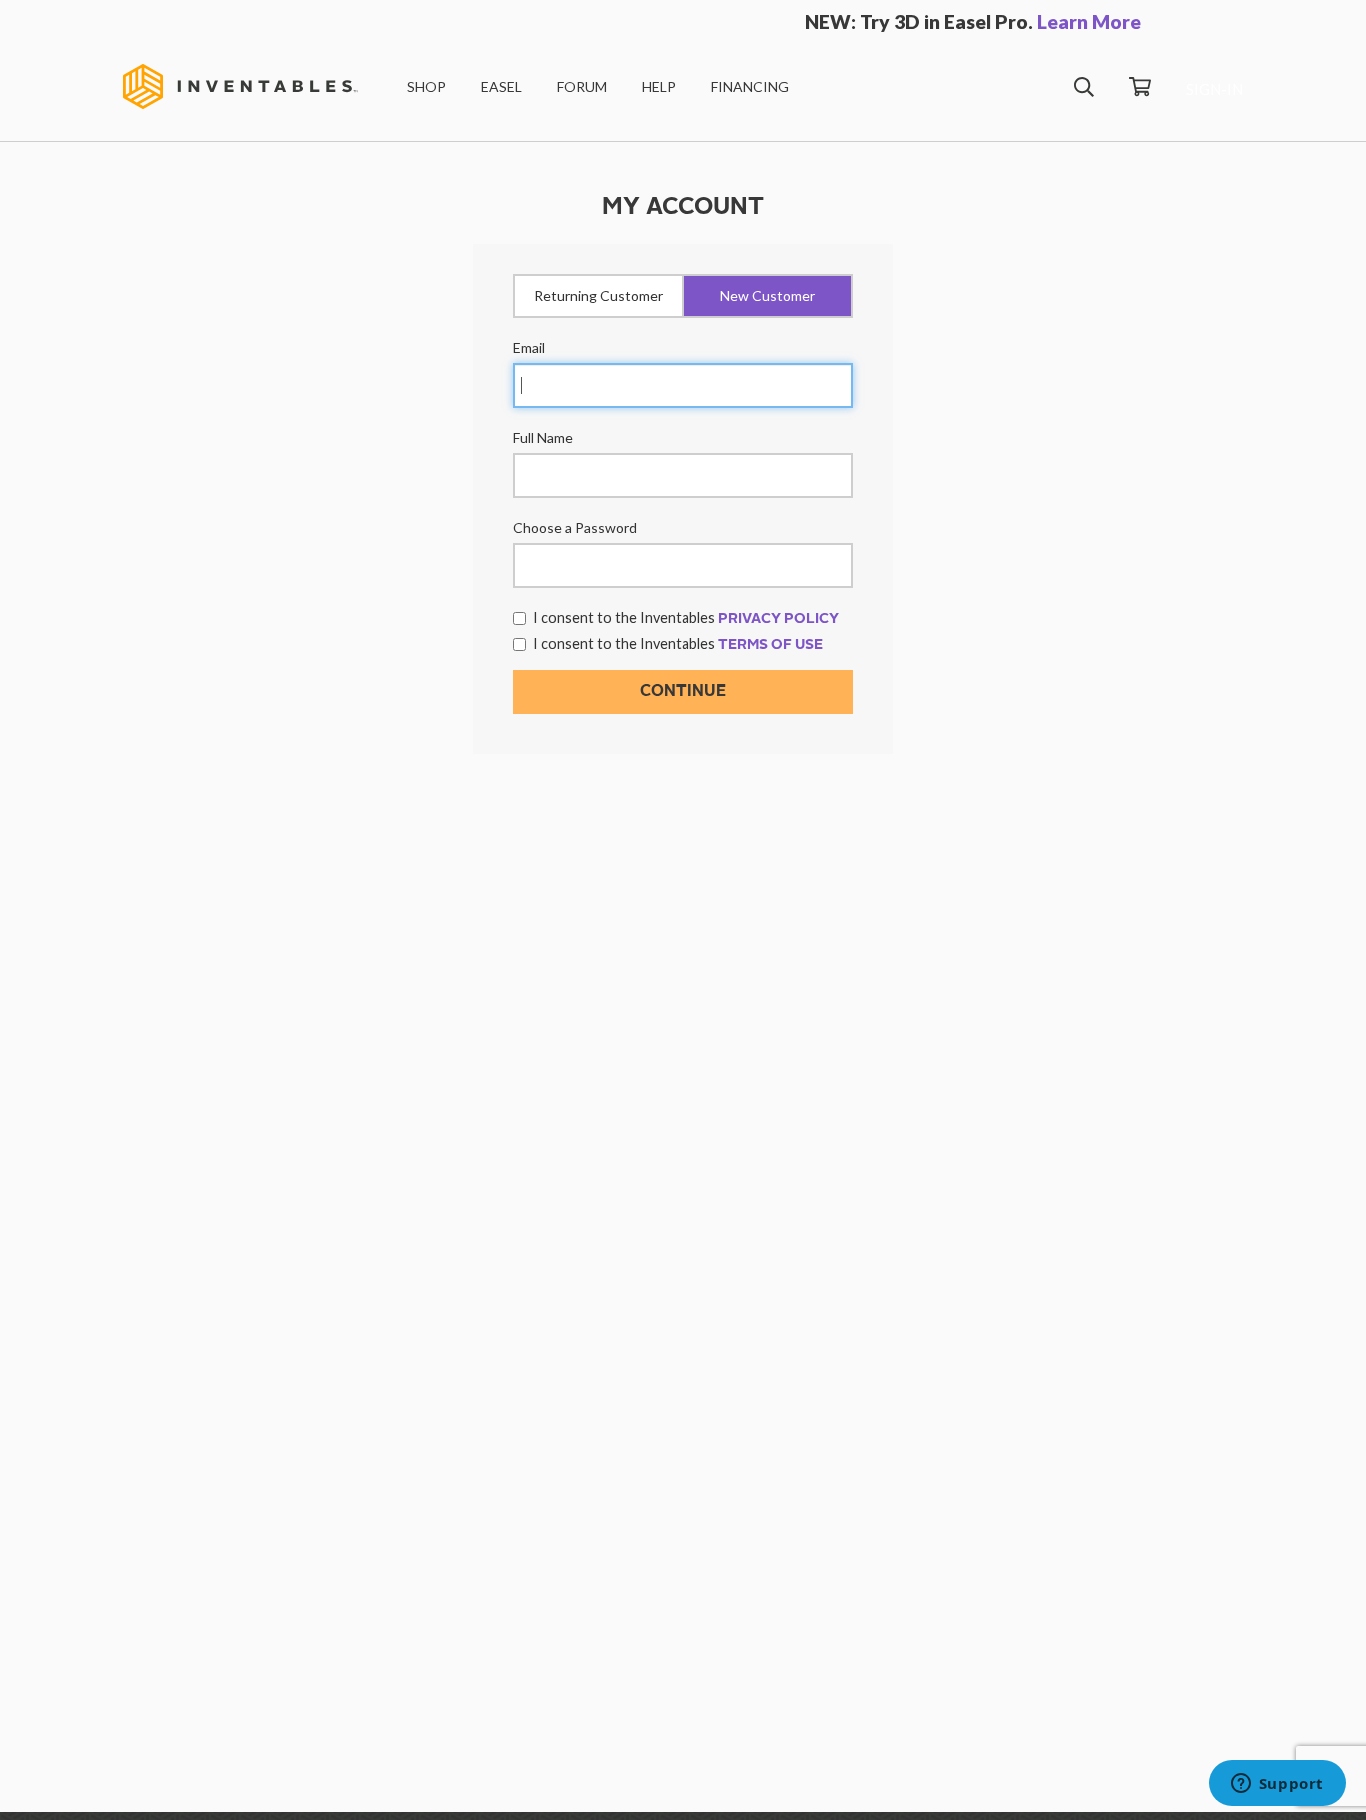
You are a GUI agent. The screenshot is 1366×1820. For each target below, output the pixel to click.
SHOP (426, 86)
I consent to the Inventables (686, 617)
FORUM (582, 86)
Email (529, 347)
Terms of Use (770, 645)
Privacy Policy (778, 619)
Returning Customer (598, 295)
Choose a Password (575, 527)
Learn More (1089, 21)
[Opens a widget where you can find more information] (1277, 1785)
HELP (659, 86)
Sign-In (1214, 89)
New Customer (767, 295)
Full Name (543, 437)
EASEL (501, 86)
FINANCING (750, 86)
